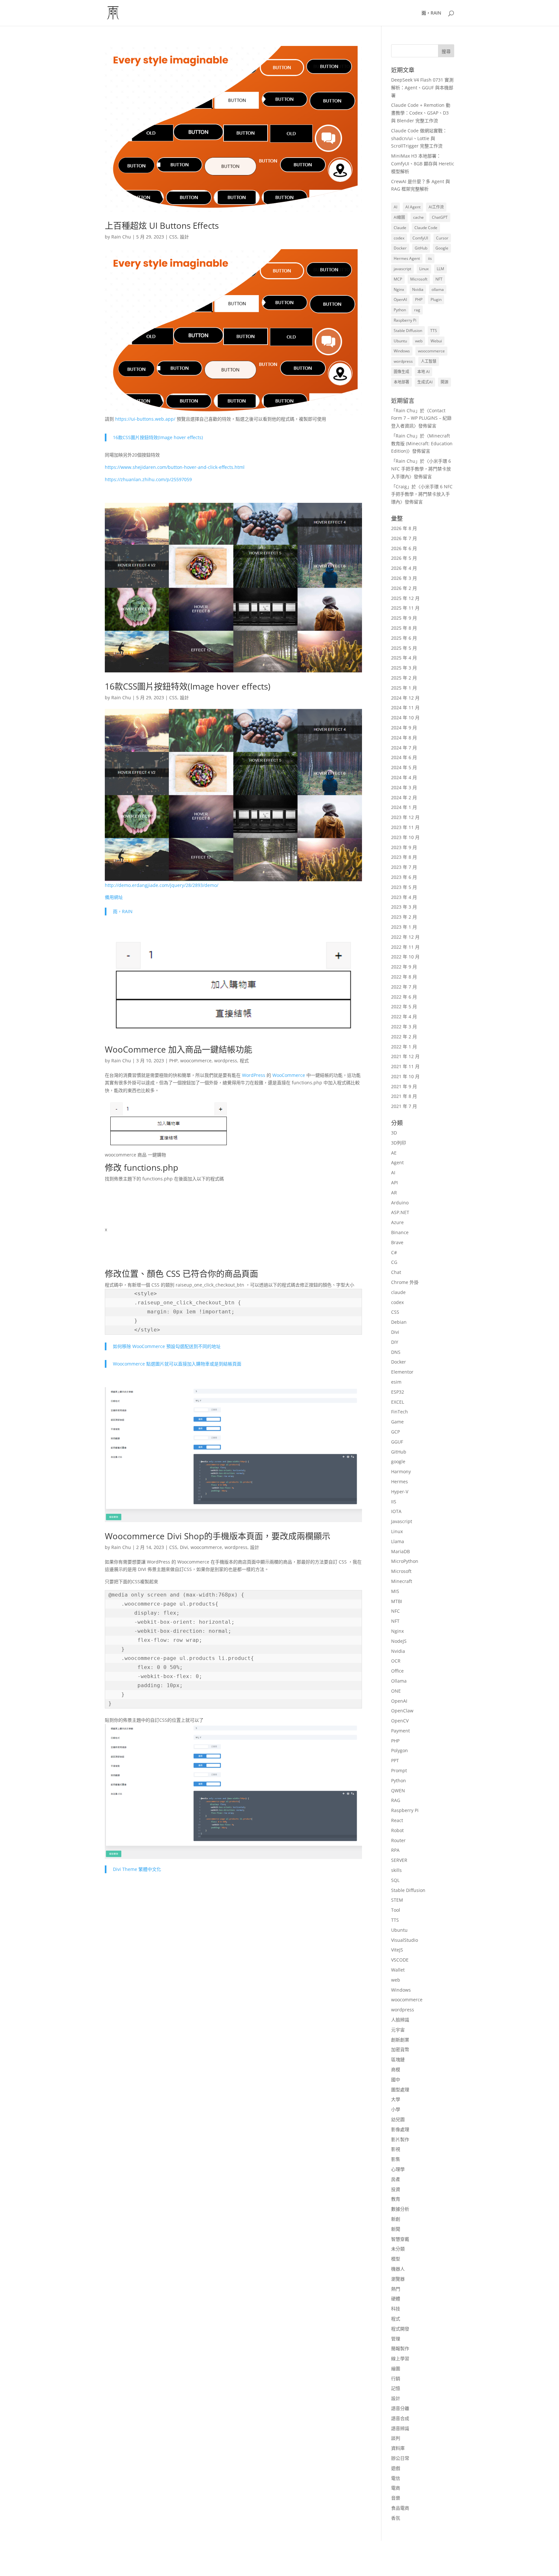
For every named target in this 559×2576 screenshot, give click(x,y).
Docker (400, 248)
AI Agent (413, 207)
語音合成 (400, 2418)
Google (442, 248)
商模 (396, 2069)
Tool (396, 1910)
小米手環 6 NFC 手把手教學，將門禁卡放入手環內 (421, 469)
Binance (400, 1232)
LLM (440, 269)
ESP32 (398, 1392)
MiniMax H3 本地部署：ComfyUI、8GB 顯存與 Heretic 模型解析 (423, 164)
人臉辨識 (400, 2020)
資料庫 (398, 2448)
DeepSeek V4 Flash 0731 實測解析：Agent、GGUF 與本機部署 (422, 88)
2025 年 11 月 (405, 608)
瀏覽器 (398, 2279)
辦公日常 (400, 2458)
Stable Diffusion (408, 331)
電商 (396, 2488)
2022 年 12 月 (405, 937)
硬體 (396, 2299)
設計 (184, 237)
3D (394, 1133)
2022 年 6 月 (404, 997)
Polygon (400, 1750)
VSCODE (400, 1960)
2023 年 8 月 (404, 857)
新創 (396, 2219)
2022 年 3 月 (404, 1027)
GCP (395, 1432)
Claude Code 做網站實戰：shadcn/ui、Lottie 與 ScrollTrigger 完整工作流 (419, 138)
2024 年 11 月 (405, 708)
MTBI (397, 1601)
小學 (396, 2109)
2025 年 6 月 (404, 638)
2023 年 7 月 (404, 867)
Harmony (401, 1471)
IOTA (396, 1511)
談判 (396, 2438)
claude (398, 1292)
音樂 (396, 2498)
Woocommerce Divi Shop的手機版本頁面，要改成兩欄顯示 (218, 1536)
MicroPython (405, 1561)
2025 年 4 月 (404, 658)
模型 (396, 2259)
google (398, 1461)
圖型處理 (400, 2090)
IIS (394, 1502)
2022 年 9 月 (404, 967)
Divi (184, 1547)
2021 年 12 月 (405, 1056)
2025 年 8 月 (404, 628)
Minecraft (402, 1581)
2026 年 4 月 (404, 568)
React (397, 1820)
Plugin (436, 299)
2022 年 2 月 (404, 1037)
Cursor (442, 238)
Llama (398, 1541)
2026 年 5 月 (404, 558)
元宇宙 (398, 2030)
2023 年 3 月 (404, 907)
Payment (400, 1731)
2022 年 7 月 (404, 987)
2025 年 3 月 (404, 668)
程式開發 (400, 2329)
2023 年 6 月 (404, 877)
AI (395, 207)
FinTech (400, 1412)
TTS (434, 331)
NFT (439, 279)
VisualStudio (405, 1940)
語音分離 (400, 2408)
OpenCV (400, 1721)
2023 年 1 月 (404, 927)
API (395, 1183)
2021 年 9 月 (404, 1086)
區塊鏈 (398, 2059)
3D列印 (399, 1143)
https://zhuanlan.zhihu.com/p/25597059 (148, 479)
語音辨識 (400, 2428)
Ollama (399, 1681)
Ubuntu (400, 341)
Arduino (400, 1203)
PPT (395, 1760)
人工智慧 (429, 361)
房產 (396, 2179)
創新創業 (400, 2040)
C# (394, 1252)
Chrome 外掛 (405, 1282)
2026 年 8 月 (404, 528)
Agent (397, 1162)
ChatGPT (440, 217)
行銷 (396, 2378)
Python (400, 310)
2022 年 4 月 (404, 1017)
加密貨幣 (400, 2049)
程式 (244, 1061)
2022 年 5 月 (404, 1006)
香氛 (396, 2518)
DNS (396, 1352)
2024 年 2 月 (404, 797)
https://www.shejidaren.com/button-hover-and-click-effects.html (175, 467)
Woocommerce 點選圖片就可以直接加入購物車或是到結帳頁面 (177, 1364)
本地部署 (401, 382)
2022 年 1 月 (404, 1047)
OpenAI (400, 299)
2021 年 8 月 (404, 1096)
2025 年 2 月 (404, 678)
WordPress (254, 1075)
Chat (396, 1272)
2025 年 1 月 (404, 688)
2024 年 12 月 (405, 698)
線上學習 (400, 2358)
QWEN (398, 1791)
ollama (438, 289)
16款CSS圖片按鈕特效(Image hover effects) (158, 437)
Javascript (402, 1521)
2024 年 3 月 (404, 787)
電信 (396, 2478)
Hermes (400, 1481)
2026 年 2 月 (404, 588)
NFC (395, 1611)
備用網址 (114, 897)
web (419, 341)
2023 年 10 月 (405, 837)
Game (397, 1422)
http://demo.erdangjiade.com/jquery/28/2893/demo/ (162, 885)
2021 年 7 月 (404, 1106)
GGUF (397, 1442)
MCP (398, 279)
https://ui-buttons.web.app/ (145, 419)
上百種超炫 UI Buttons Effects (162, 226)
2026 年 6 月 (404, 548)
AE (394, 1153)
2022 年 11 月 (405, 947)
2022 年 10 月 (405, 957)
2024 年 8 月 (404, 738)
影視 (396, 2149)
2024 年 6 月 (404, 757)
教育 (396, 2199)
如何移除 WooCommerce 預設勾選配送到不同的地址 (167, 1346)
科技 (396, 2309)
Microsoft (419, 279)
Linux (424, 269)
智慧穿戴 (400, 2239)
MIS (395, 1591)
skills (396, 1870)
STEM (397, 1900)
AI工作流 (436, 207)
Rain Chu (121, 237)
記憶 (396, 2388)
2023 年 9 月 (404, 847)
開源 (444, 382)
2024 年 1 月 (404, 807)
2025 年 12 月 (405, 598)
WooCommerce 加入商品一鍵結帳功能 (179, 1049)
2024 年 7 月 (404, 748)
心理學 (398, 2169)
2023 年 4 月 (404, 897)
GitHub (421, 248)
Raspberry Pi (405, 320)
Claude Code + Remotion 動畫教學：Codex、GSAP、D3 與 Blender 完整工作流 (421, 113)
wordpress (226, 1061)
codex (399, 238)
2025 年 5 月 (404, 648)
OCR (396, 1661)
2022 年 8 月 (404, 977)
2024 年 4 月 (404, 777)
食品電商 (400, 2508)
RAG (396, 1800)
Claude (400, 228)
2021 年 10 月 (405, 1076)
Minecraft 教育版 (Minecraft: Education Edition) (422, 443)
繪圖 (396, 2368)
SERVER (399, 1860)
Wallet (398, 1970)
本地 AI (423, 372)
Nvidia (418, 289)
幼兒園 (398, 2119)
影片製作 (400, 2139)
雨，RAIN (431, 13)
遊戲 (396, 2468)
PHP (173, 1061)
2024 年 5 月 (404, 767)
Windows (402, 351)
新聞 (396, 2229)
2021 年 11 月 (405, 1066)
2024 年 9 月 (404, 728)
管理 (396, 2339)
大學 (396, 2099)
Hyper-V (400, 1492)
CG (394, 1262)
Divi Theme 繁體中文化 (137, 1869)
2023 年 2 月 (404, 917)
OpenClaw (402, 1711)
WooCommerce (289, 1075)
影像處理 (400, 2129)
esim (396, 1382)
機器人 (398, 2269)
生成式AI (425, 382)
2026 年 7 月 (404, 538)
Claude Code (426, 228)
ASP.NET (400, 1212)
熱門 (396, 2289)
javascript (402, 269)
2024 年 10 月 (405, 718)
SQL (395, 1880)
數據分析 (400, 2209)
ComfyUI (420, 238)
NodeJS (399, 1641)
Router (398, 1840)
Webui (436, 341)
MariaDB (400, 1551)
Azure (397, 1222)
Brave (397, 1242)
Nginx (399, 289)
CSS (173, 237)
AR (394, 1193)
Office (397, 1671)
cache (418, 217)
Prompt (399, 1770)
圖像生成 (401, 372)
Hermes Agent (407, 258)
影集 (396, 2159)
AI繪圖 (399, 217)
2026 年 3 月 (404, 578)
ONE (396, 1691)
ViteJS (397, 1950)
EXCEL (398, 1402)
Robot (397, 1830)
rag (417, 310)
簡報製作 (400, 2348)
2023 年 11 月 (405, 827)
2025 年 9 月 (404, 618)
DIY (395, 1342)
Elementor (402, 1372)
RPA (395, 1850)
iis (430, 258)
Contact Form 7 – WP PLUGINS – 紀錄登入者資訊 (421, 418)
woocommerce (196, 1061)
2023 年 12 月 (405, 817)
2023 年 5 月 (404, 887)
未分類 (398, 2249)
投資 (396, 2189)
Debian (399, 1322)
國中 (396, 2079)
